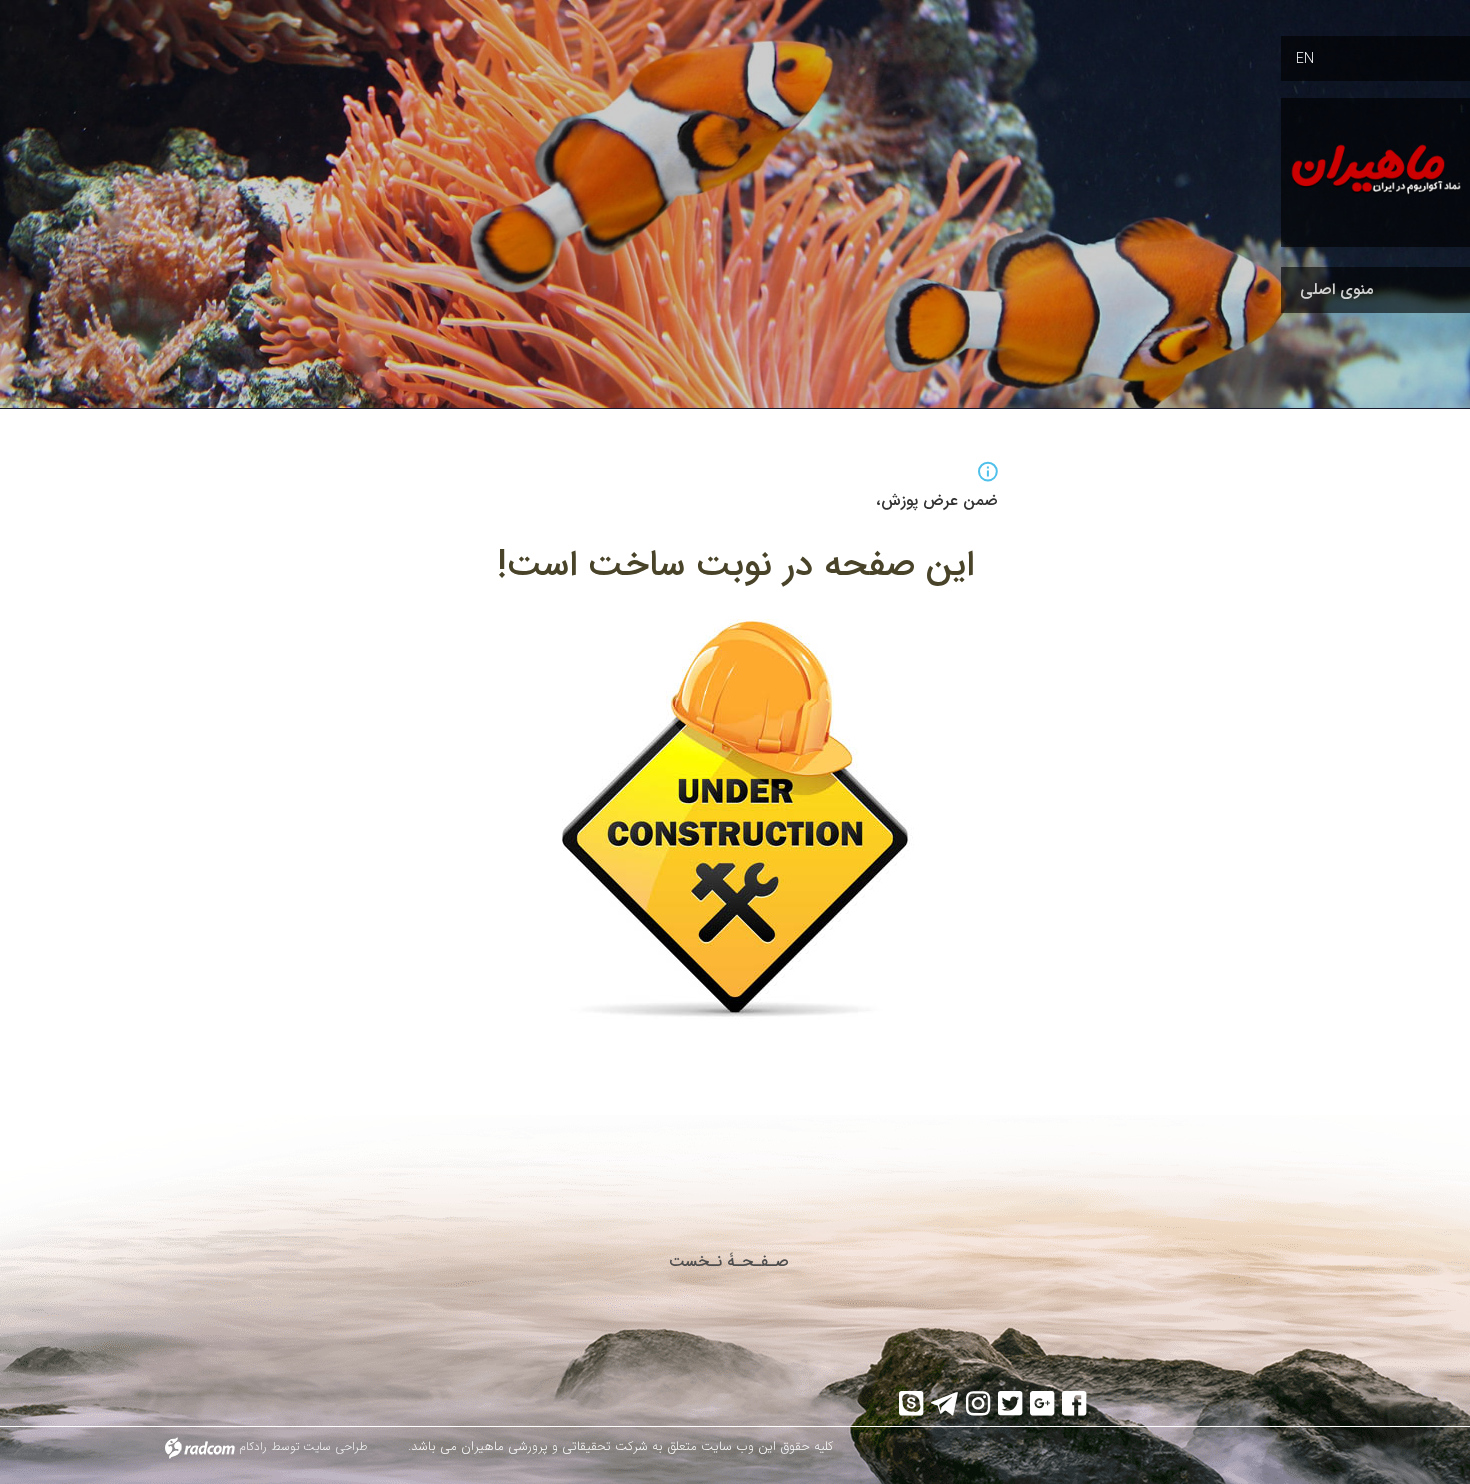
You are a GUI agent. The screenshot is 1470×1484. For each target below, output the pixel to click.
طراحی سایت (335, 1446)
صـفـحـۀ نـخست (729, 1262)
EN (1305, 59)
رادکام (253, 1446)
